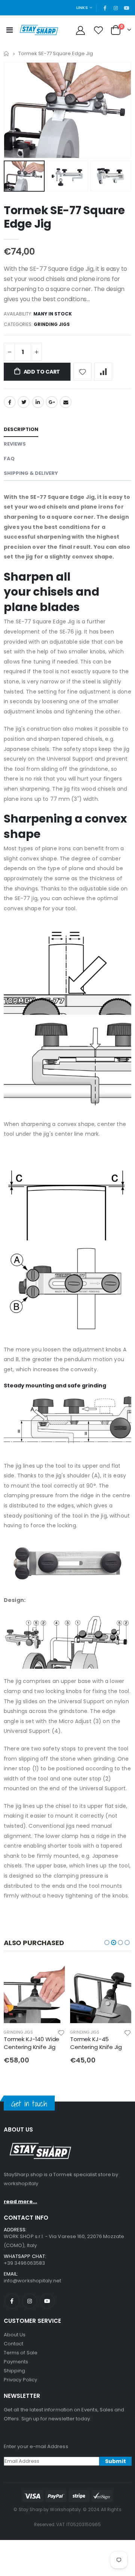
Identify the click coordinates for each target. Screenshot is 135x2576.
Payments (16, 2362)
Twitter (24, 402)
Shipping (15, 2371)
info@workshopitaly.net (32, 2281)
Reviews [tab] (15, 444)
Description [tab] (21, 429)
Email (66, 402)
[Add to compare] (103, 372)
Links (82, 8)
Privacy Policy (20, 2380)
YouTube (47, 2301)
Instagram (30, 2301)
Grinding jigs (52, 324)
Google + (52, 402)
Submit (115, 2461)
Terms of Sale (21, 2353)
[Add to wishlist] (82, 372)
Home (7, 53)
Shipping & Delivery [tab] (31, 473)
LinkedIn (38, 402)
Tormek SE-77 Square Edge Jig (64, 217)
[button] (107, 1943)
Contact (13, 2344)
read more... (20, 2201)
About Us (15, 2335)
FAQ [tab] (9, 459)
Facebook (10, 402)
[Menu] (10, 30)
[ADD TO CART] (52, 1974)
